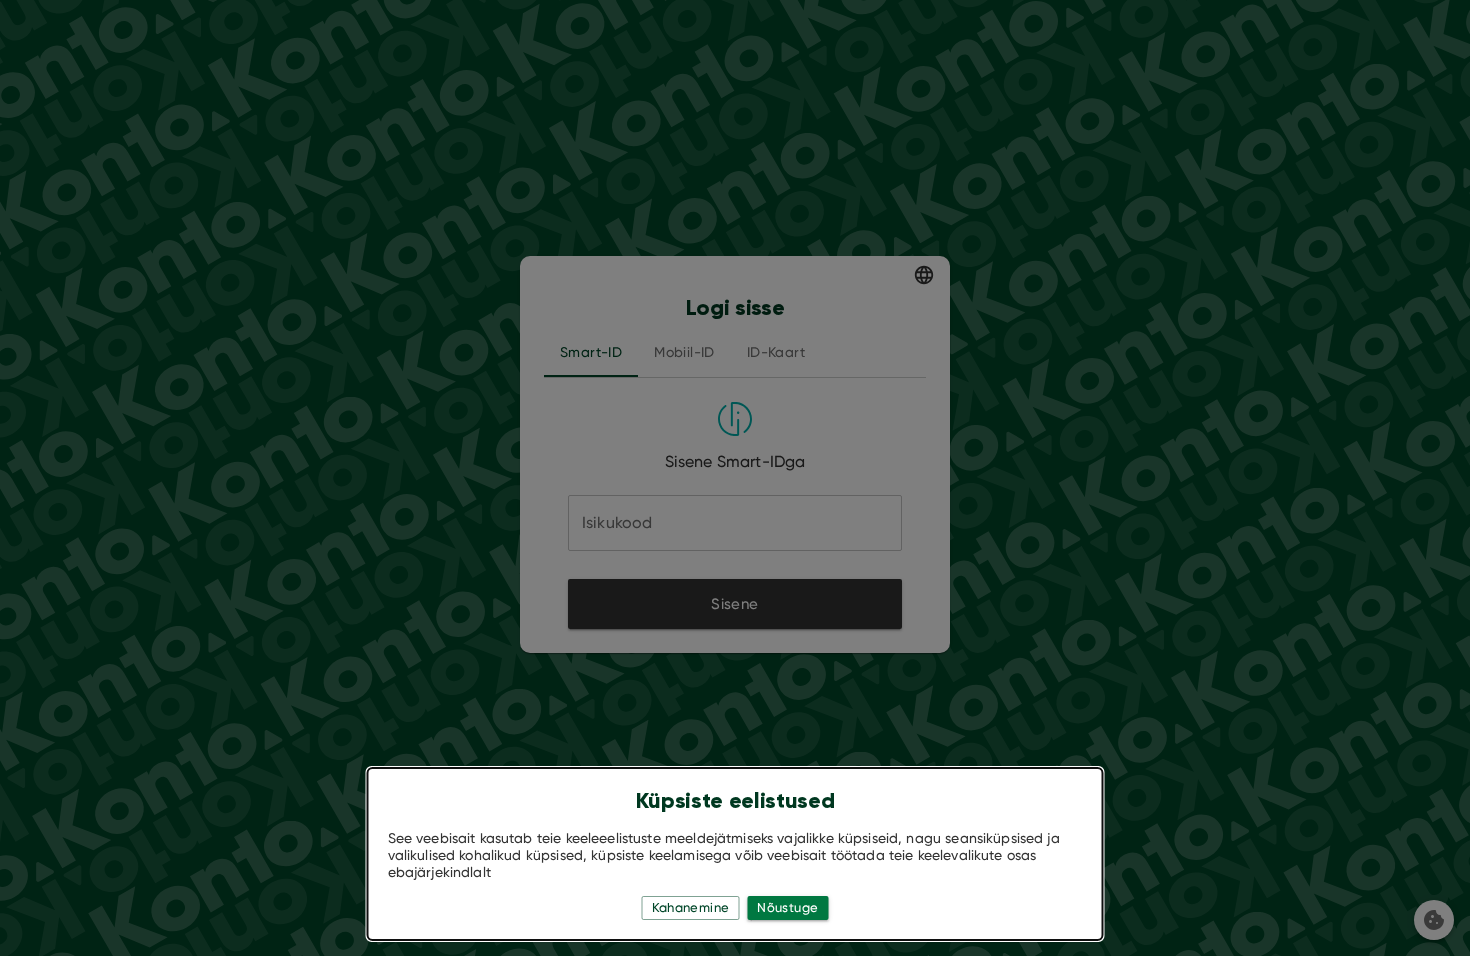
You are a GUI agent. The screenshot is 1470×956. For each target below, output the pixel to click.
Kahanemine (691, 907)
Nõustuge (787, 907)
